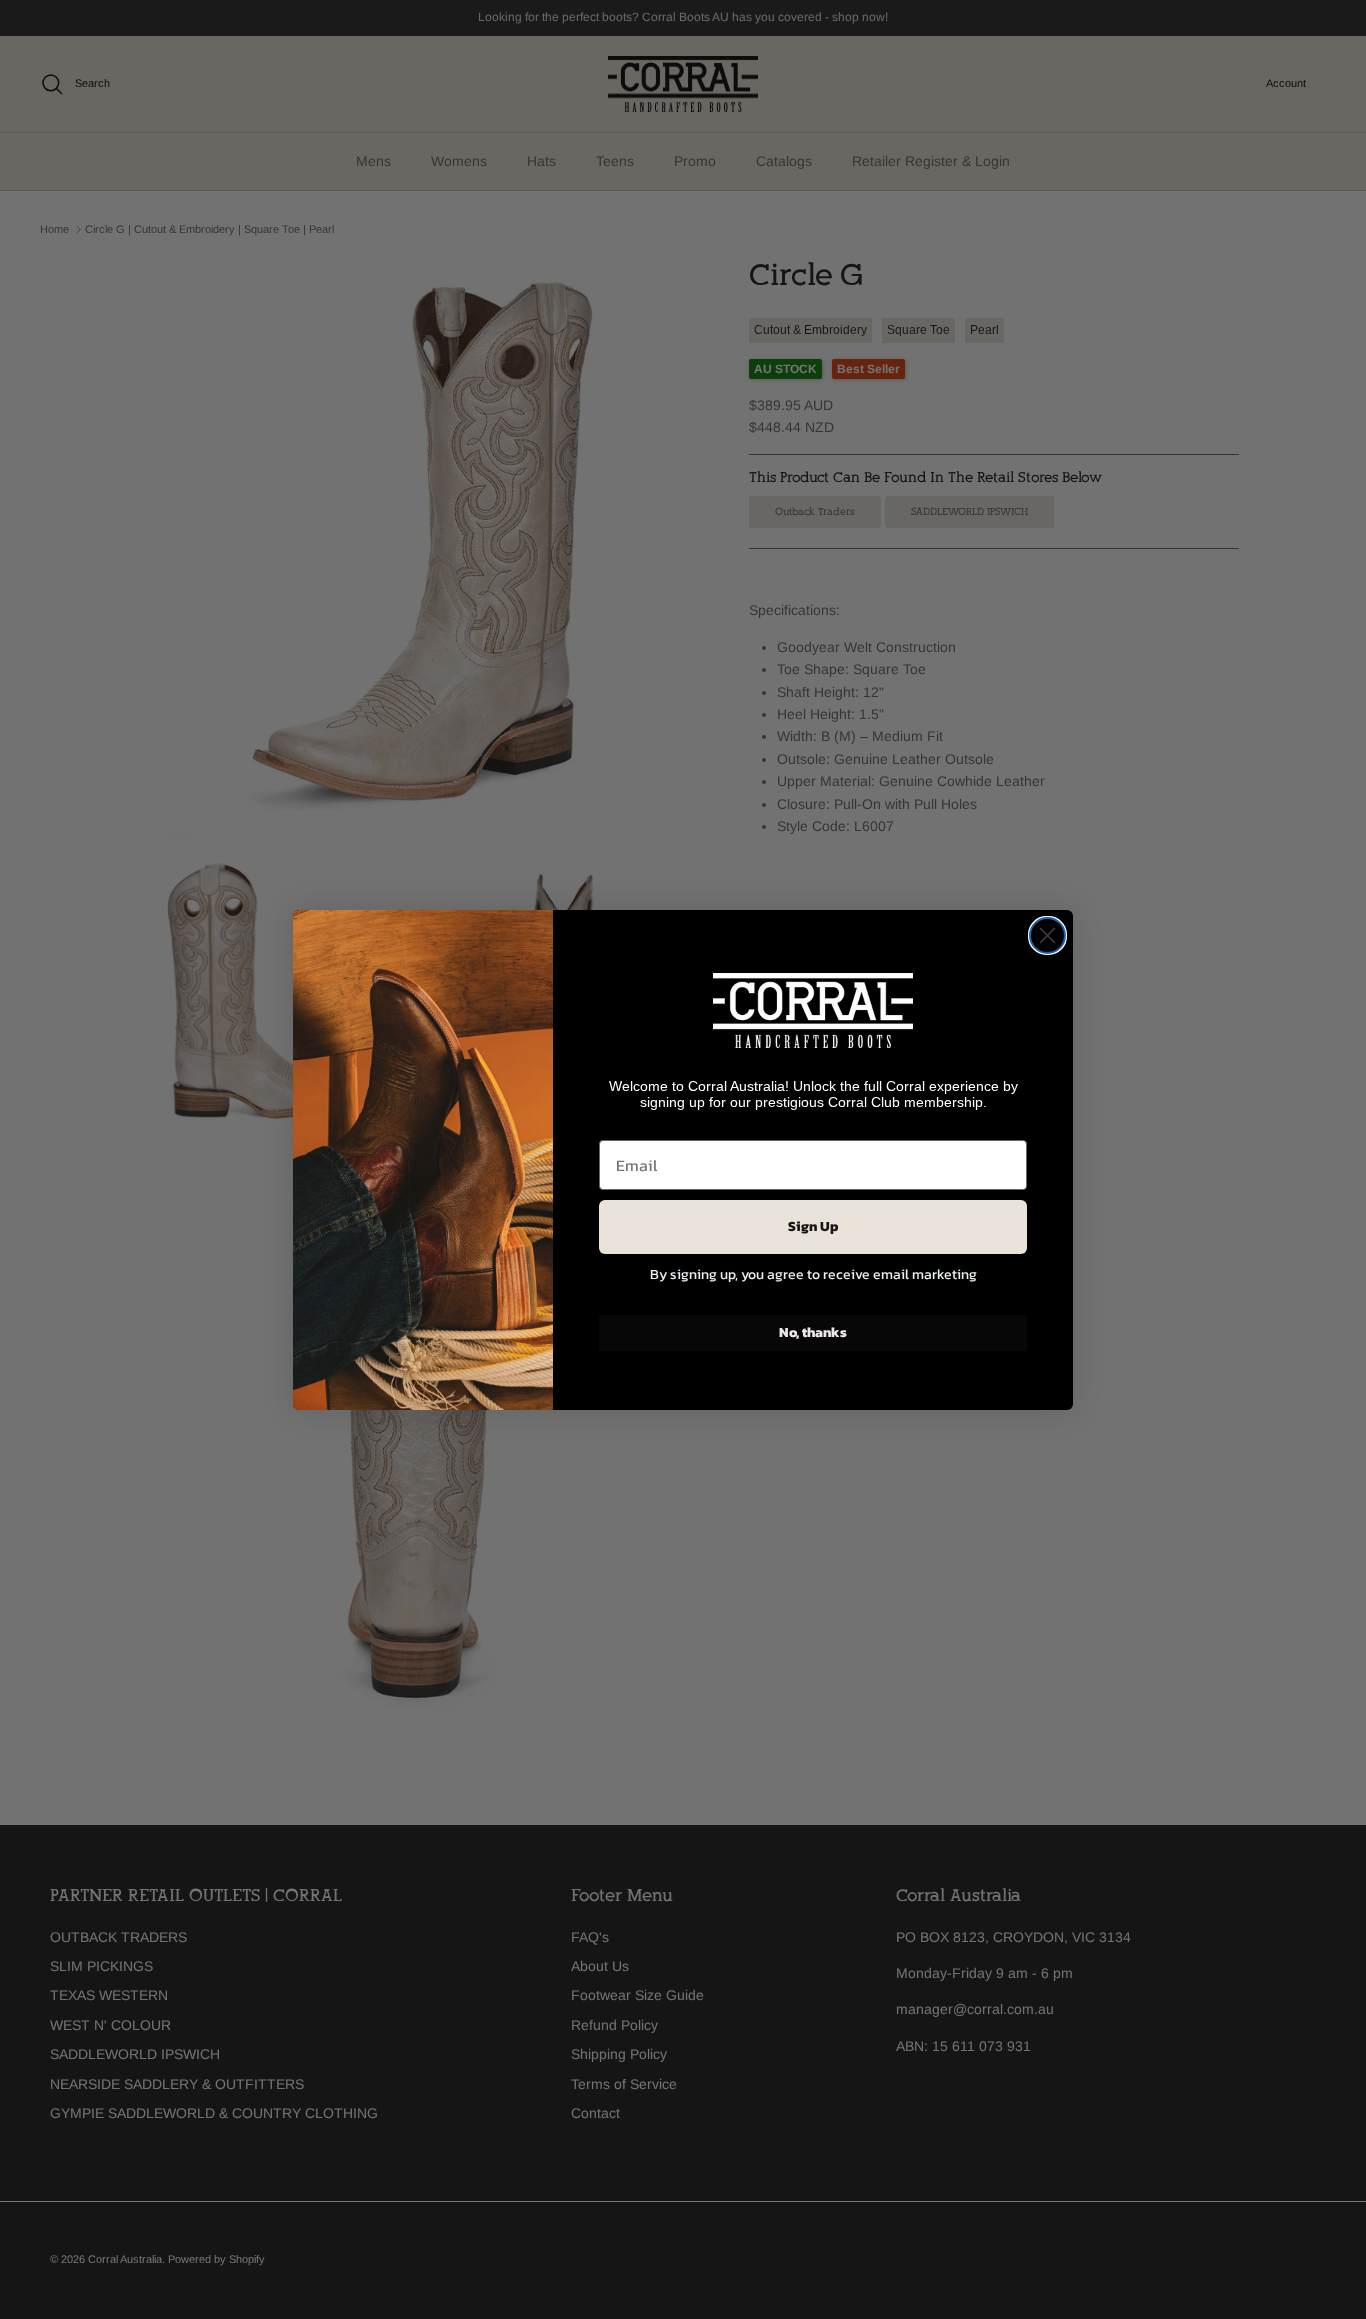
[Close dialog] (1047, 935)
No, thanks (813, 1332)
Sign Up (813, 1226)
